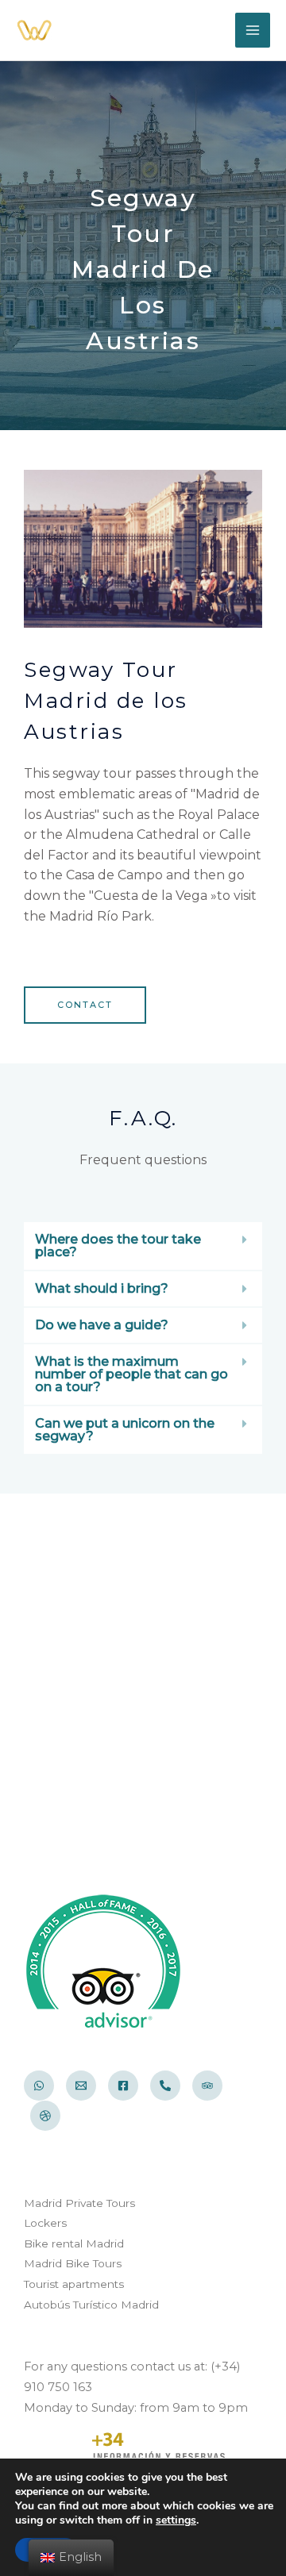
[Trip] (207, 2086)
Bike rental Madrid (74, 2243)
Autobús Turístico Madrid (91, 2305)
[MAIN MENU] (253, 30)
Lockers (45, 2223)
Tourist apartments (74, 2284)
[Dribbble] (45, 2116)
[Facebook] (123, 2086)
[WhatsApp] (39, 2086)
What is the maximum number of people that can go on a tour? (131, 1374)
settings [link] (176, 2520)
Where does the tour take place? (118, 1246)
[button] (85, 1005)
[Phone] (165, 2086)
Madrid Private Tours (79, 2203)
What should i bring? (102, 1288)
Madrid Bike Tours (73, 2263)
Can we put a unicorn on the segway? (125, 1430)
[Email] (81, 2086)
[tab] (143, 1246)
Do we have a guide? (102, 1325)
